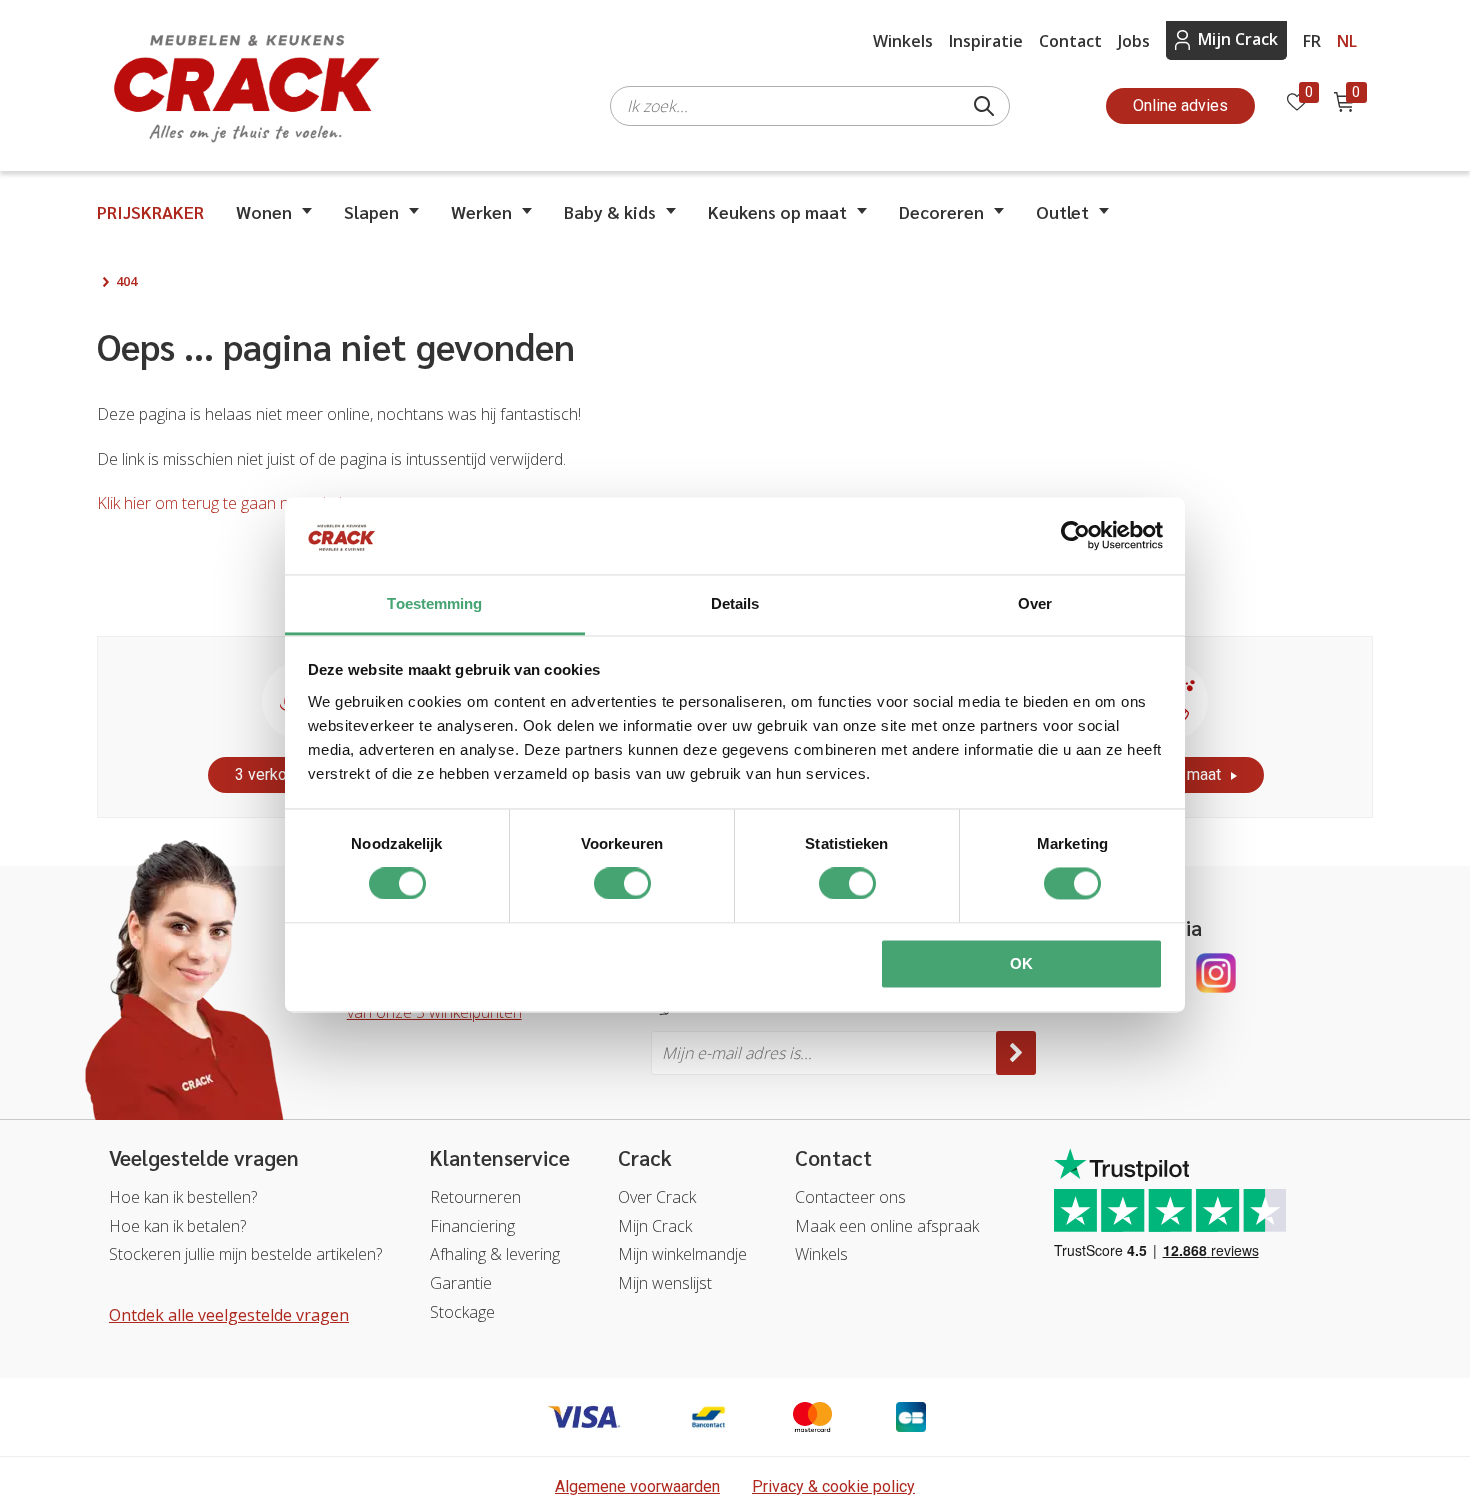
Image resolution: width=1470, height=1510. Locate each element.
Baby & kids (610, 211)
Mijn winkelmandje (682, 1254)
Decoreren (941, 211)
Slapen (371, 211)
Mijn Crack (1238, 39)
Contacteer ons (850, 1197)
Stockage (462, 1312)
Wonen (264, 211)
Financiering (472, 1226)
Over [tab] (1035, 603)
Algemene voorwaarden (637, 1486)
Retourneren (475, 1197)
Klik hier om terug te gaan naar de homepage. (257, 503)
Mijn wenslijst (665, 1283)
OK (1021, 963)
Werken (481, 211)
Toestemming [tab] (434, 603)
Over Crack (657, 1197)
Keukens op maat (777, 211)
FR (1312, 41)
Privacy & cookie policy (833, 1486)
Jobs (1134, 41)
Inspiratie (986, 41)
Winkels (903, 41)
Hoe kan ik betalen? (177, 1226)
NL (1347, 41)
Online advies (1180, 105)
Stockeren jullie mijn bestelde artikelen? (245, 1254)
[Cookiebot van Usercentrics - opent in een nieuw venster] (1075, 536)
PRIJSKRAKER (150, 211)
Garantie (461, 1283)
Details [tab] (735, 603)
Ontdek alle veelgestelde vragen (229, 1315)
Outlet (1062, 211)
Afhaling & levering (495, 1254)
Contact (1070, 41)
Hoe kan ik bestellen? (183, 1197)
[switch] (622, 884)
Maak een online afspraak (887, 1226)
